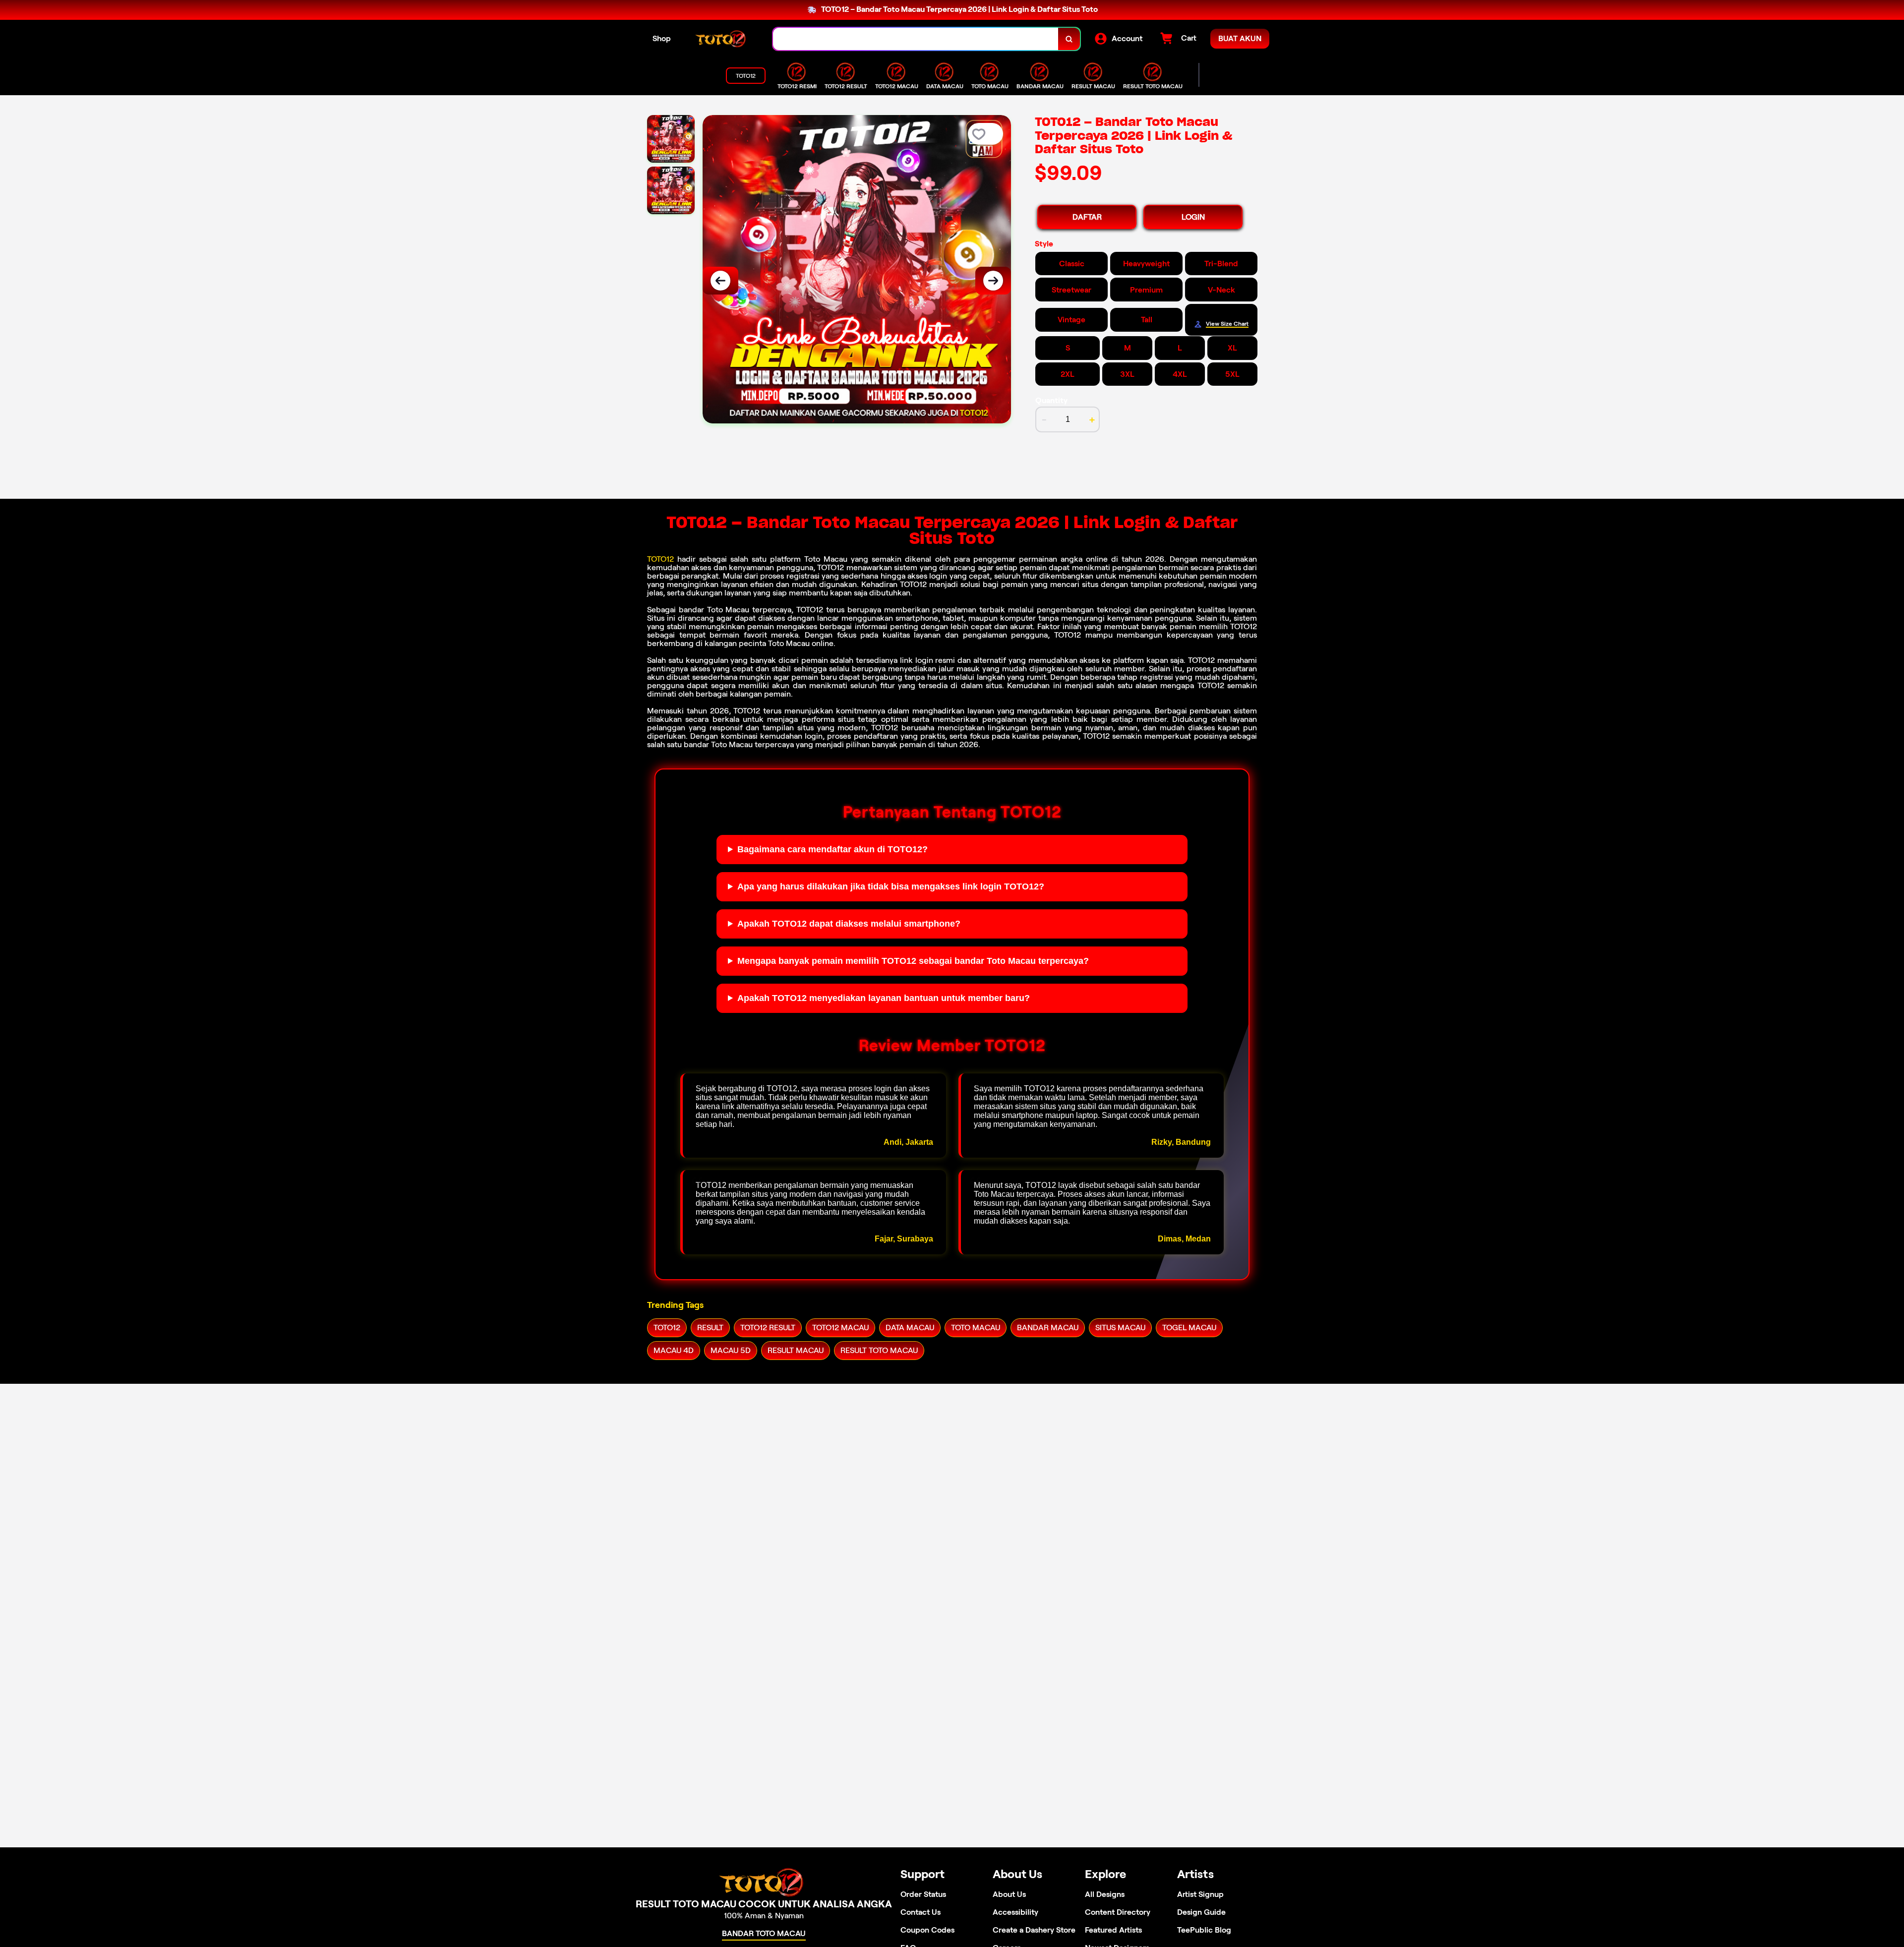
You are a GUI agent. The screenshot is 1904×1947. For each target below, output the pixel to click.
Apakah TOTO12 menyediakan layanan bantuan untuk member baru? (884, 998)
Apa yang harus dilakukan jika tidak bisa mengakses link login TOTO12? (891, 886)
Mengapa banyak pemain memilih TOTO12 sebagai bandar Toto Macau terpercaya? (913, 961)
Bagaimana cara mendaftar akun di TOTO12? (833, 849)
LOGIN (1193, 217)
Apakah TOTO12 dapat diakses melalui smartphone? (849, 924)
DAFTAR (1087, 217)
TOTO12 (660, 559)
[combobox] (916, 39)
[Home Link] (722, 39)
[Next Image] (993, 281)
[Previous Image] (720, 281)
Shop (662, 38)
